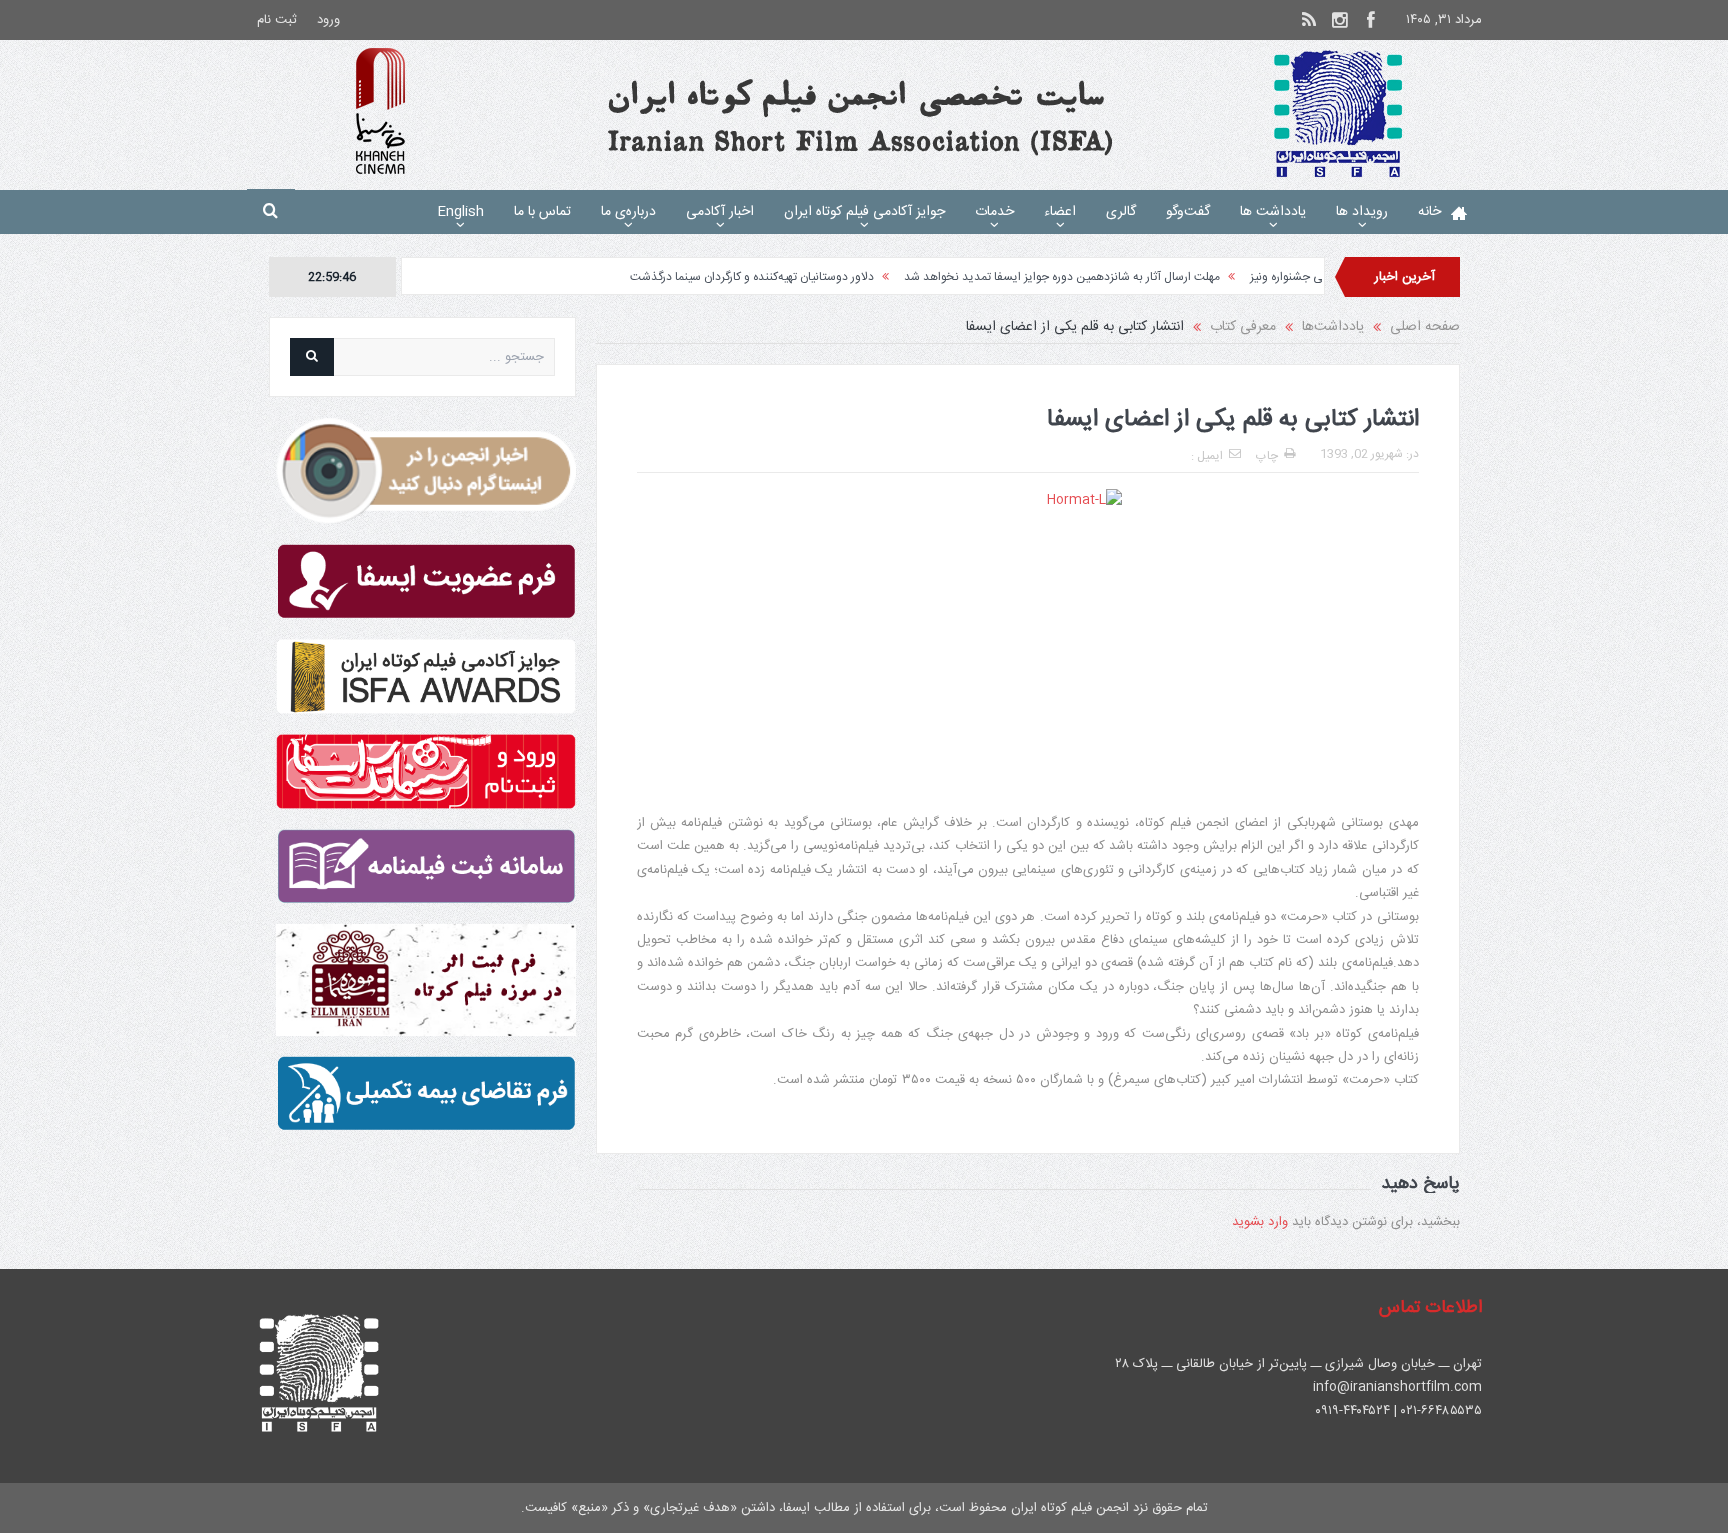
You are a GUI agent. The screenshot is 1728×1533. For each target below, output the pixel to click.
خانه (1429, 212)
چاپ (1267, 456)
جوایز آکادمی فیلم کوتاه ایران (864, 212)
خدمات (994, 212)
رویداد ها (1362, 212)
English (460, 212)
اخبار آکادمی (720, 212)
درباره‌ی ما (628, 212)
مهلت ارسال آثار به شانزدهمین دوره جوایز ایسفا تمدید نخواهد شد (1115, 277)
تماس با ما (542, 212)
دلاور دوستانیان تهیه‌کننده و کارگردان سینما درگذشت (805, 277)
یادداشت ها (1273, 212)
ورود (328, 20)
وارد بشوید (1260, 1222)
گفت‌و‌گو (1188, 212)
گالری (1121, 212)
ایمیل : (1207, 456)
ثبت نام (277, 20)
